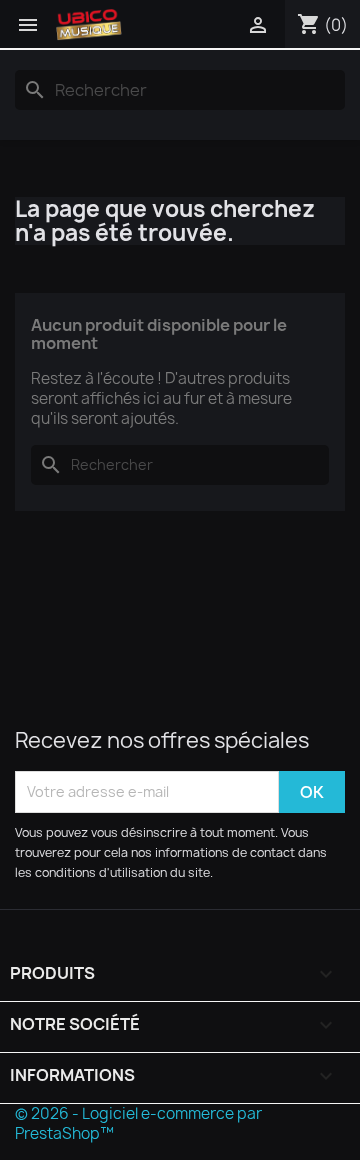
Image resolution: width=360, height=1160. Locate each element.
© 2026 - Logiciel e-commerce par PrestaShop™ (138, 1123)
